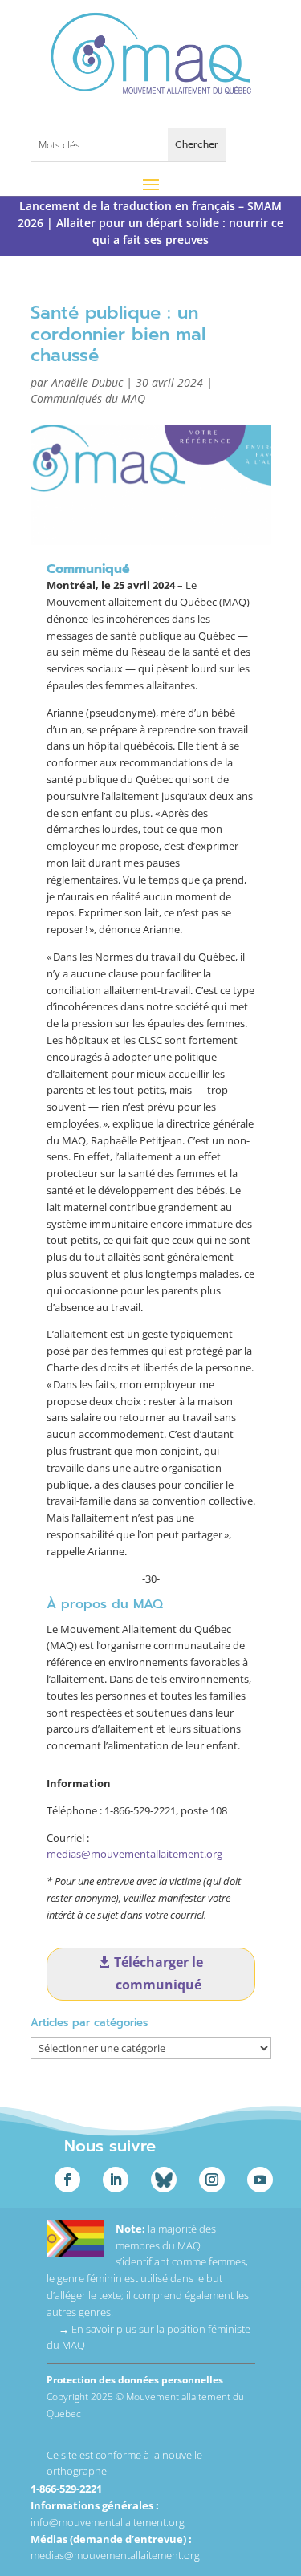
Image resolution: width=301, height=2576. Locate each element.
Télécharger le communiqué (159, 1973)
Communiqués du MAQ (88, 398)
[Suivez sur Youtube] (260, 2180)
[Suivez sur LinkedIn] (116, 2180)
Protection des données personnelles (135, 2380)
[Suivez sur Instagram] (212, 2180)
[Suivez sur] (164, 2180)
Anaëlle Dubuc (87, 382)
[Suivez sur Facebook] (67, 2180)
